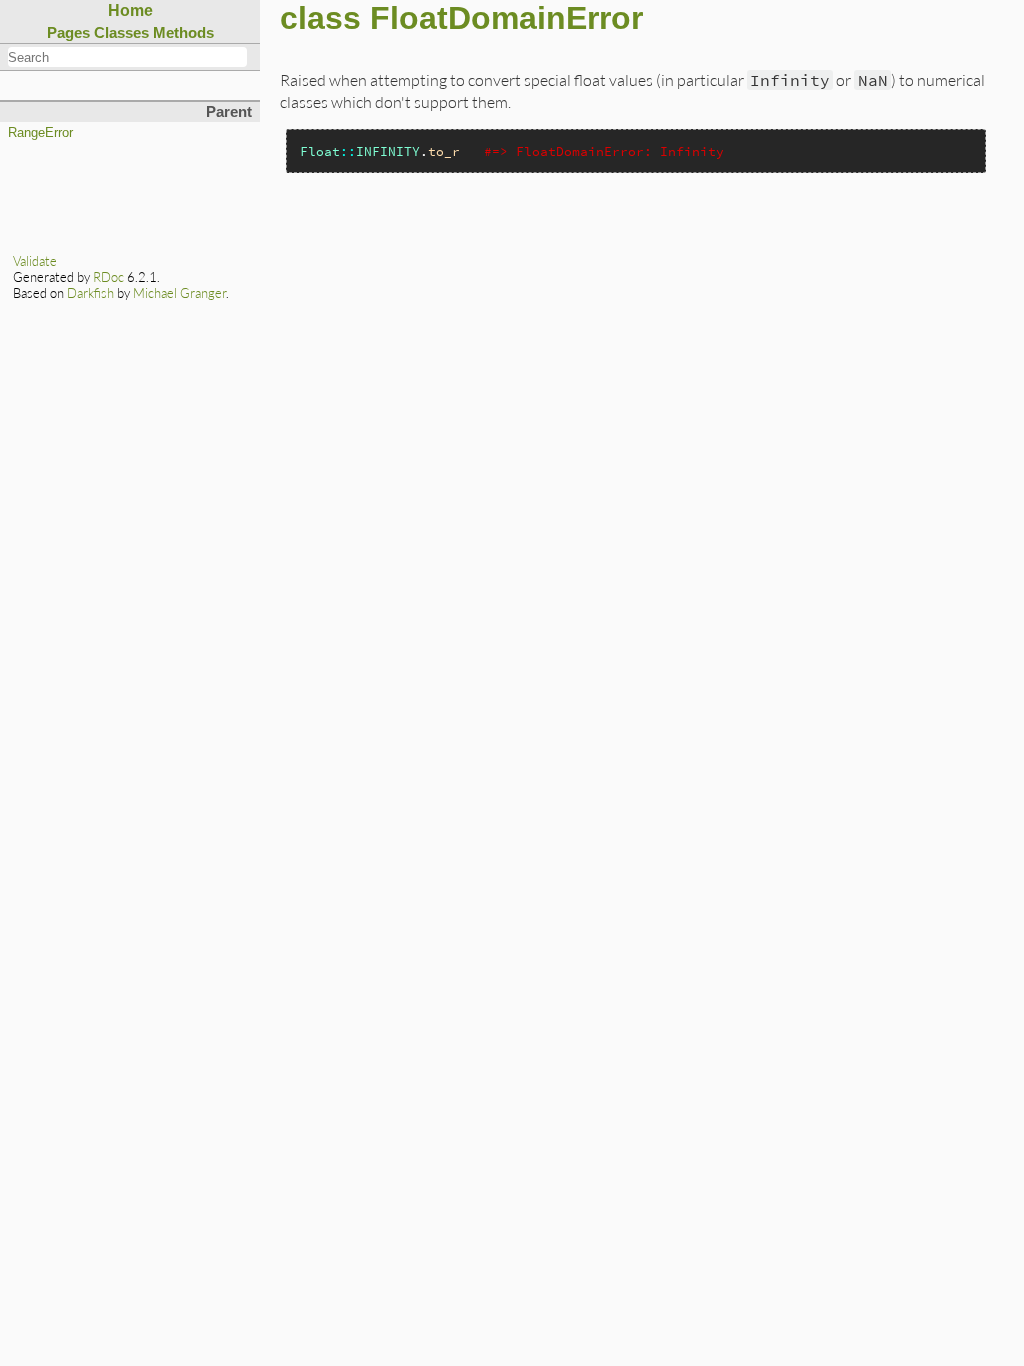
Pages (68, 32)
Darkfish (90, 293)
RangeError (40, 133)
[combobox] (127, 57)
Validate (35, 261)
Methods (183, 32)
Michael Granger (179, 293)
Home (130, 10)
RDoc (108, 277)
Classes (121, 32)
